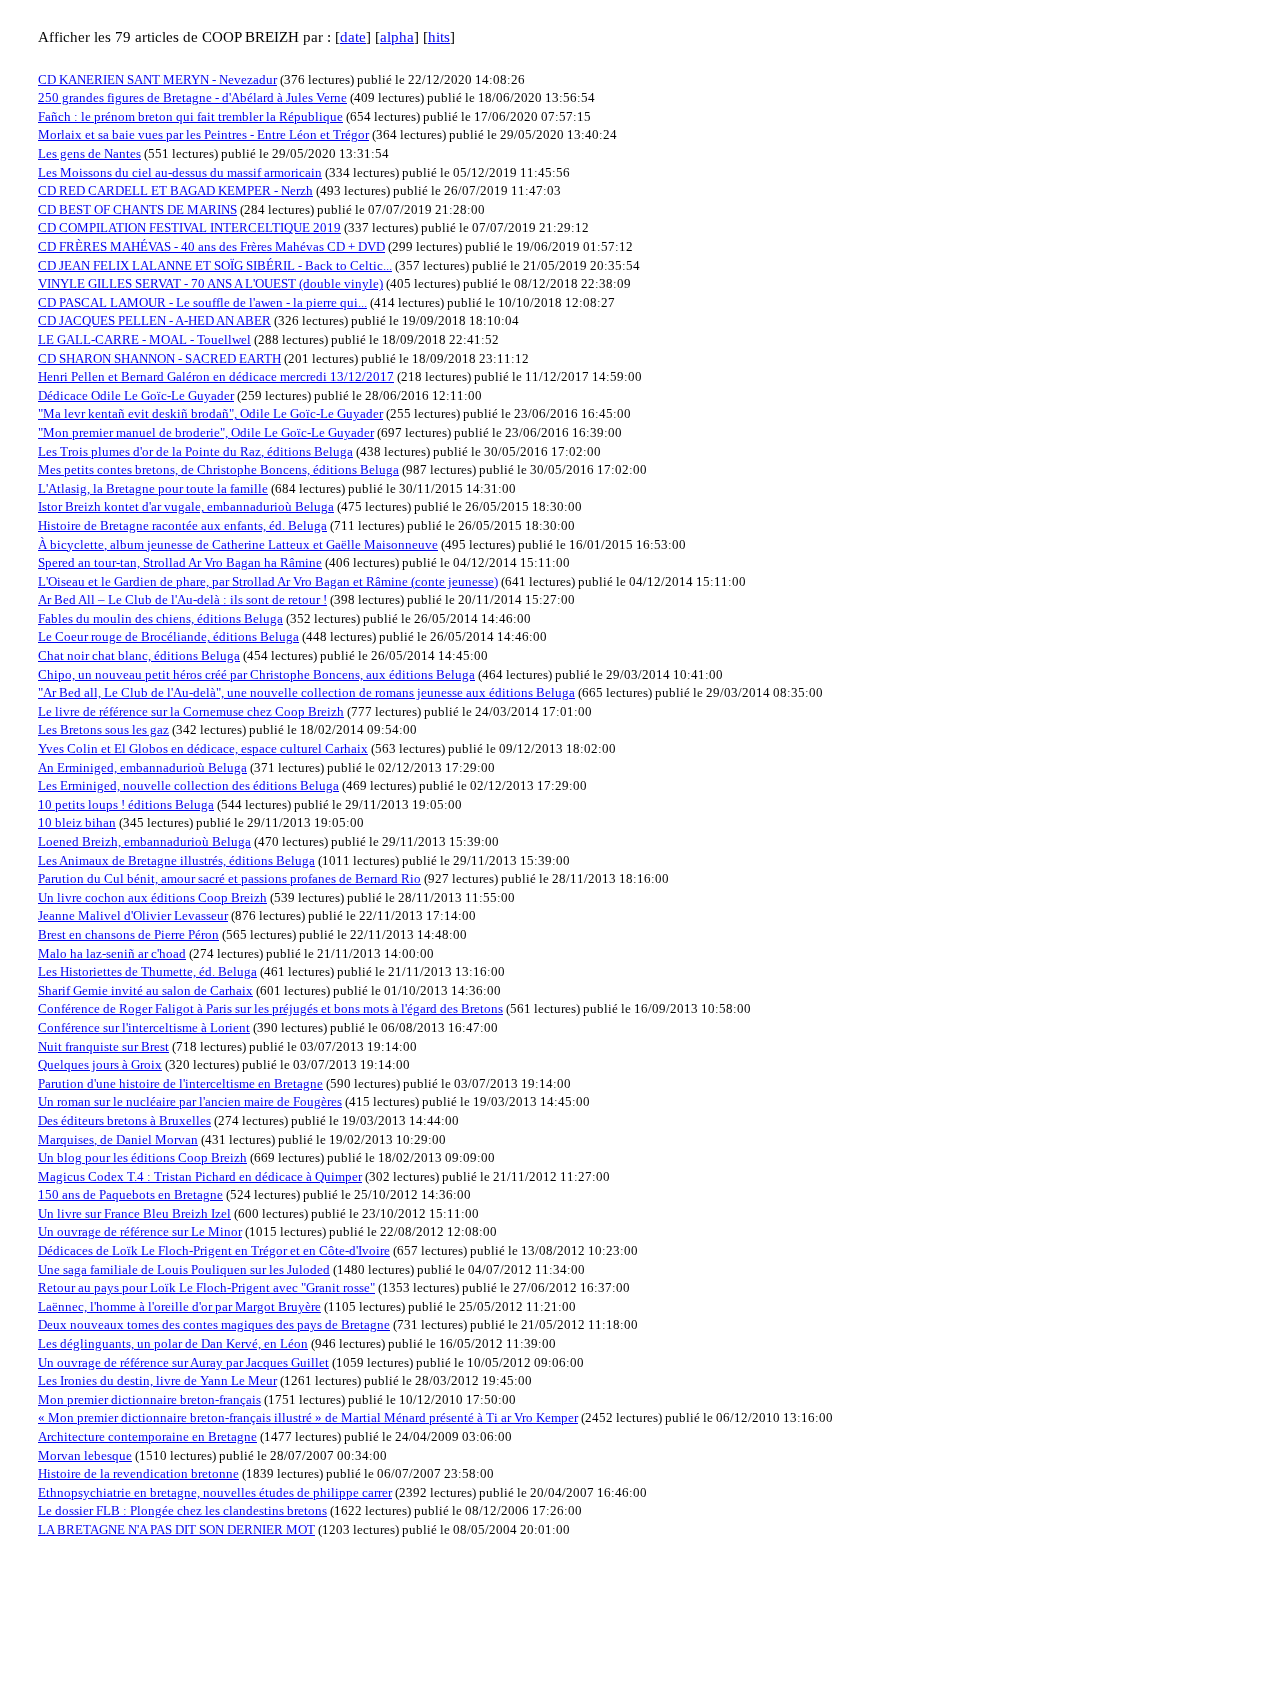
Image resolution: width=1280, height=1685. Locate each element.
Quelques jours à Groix (100, 1064)
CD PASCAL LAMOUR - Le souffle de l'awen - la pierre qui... (202, 302)
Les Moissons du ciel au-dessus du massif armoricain (180, 172)
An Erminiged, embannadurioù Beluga (142, 767)
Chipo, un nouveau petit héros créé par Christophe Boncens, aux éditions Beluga (256, 674)
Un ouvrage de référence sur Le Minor (140, 1231)
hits (439, 37)
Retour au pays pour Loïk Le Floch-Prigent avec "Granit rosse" (206, 1287)
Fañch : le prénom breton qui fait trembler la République (190, 116)
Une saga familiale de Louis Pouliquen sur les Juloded (184, 1269)
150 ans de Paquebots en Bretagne (130, 1194)
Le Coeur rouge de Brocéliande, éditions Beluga (168, 636)
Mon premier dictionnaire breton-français (149, 1399)
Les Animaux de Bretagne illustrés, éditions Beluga (176, 860)
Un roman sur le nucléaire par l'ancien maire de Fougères (190, 1101)
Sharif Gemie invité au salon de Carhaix (145, 990)
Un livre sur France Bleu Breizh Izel (134, 1213)
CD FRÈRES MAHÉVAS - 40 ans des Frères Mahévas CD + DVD (211, 246)
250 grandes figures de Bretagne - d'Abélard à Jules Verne (192, 97)
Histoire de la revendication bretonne (138, 1473)
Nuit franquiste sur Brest (103, 1046)
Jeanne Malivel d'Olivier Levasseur (133, 915)
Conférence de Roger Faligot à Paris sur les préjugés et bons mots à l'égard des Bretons (270, 1008)
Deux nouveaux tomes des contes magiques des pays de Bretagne (214, 1324)
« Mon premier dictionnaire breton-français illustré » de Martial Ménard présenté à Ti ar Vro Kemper (308, 1417)
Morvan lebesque (85, 1455)
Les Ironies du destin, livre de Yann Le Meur (157, 1380)
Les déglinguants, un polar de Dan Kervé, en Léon (173, 1343)
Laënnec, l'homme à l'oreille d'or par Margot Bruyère (179, 1306)
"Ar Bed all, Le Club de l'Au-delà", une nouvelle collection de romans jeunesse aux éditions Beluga (306, 692)
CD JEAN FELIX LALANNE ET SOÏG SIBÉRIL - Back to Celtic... (215, 265)
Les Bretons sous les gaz (103, 729)
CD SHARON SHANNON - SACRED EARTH (159, 358)
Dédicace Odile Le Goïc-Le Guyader (136, 395)
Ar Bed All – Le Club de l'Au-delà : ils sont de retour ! (182, 599)
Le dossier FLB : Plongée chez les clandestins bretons (182, 1510)
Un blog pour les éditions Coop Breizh (142, 1157)
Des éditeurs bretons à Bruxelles (124, 1120)
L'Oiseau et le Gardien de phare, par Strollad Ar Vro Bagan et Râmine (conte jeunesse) (268, 581)
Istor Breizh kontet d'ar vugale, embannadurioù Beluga (186, 506)
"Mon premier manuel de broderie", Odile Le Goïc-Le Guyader (206, 432)
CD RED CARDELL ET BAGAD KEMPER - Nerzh (175, 190)
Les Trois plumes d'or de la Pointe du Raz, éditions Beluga (195, 451)
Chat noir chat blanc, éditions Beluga (139, 655)
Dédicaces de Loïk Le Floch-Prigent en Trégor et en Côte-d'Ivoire (214, 1250)
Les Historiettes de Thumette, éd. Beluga (147, 971)
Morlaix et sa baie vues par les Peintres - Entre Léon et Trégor (203, 134)
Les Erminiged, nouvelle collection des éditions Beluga (188, 785)
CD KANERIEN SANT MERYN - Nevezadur (157, 79)
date (353, 37)
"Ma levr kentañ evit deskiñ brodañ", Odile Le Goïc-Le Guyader (210, 413)
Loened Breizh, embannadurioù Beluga (144, 841)
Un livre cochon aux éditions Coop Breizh (152, 897)
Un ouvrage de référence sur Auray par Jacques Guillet (183, 1362)
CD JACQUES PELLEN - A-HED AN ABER (154, 320)
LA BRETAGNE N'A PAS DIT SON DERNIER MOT (176, 1529)
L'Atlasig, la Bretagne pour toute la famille (153, 488)
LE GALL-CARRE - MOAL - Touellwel (144, 339)
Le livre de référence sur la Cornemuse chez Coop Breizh (191, 711)
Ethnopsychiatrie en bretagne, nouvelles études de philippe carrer (215, 1492)
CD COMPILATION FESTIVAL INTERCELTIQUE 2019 (189, 227)
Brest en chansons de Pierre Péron (128, 934)
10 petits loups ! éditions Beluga (126, 804)
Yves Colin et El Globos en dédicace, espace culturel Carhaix (203, 748)
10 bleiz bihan (77, 822)
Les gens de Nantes (89, 153)
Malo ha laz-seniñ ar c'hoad (112, 953)
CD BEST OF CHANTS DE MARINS (137, 209)
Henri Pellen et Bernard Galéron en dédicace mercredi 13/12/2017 (216, 376)
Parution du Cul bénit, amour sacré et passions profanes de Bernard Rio (229, 878)
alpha (397, 37)
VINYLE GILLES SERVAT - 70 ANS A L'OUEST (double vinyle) (210, 283)
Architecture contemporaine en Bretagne (147, 1436)
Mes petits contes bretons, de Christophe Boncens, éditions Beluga (218, 469)
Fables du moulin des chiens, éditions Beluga (160, 618)
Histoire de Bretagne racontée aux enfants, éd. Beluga (182, 525)
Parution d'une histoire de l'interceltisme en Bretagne (180, 1083)
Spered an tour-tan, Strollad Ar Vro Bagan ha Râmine (180, 562)
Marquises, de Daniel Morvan (118, 1139)
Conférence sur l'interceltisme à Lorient (144, 1027)
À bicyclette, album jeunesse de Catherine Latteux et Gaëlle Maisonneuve (238, 544)
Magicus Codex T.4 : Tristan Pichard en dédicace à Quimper (200, 1176)
